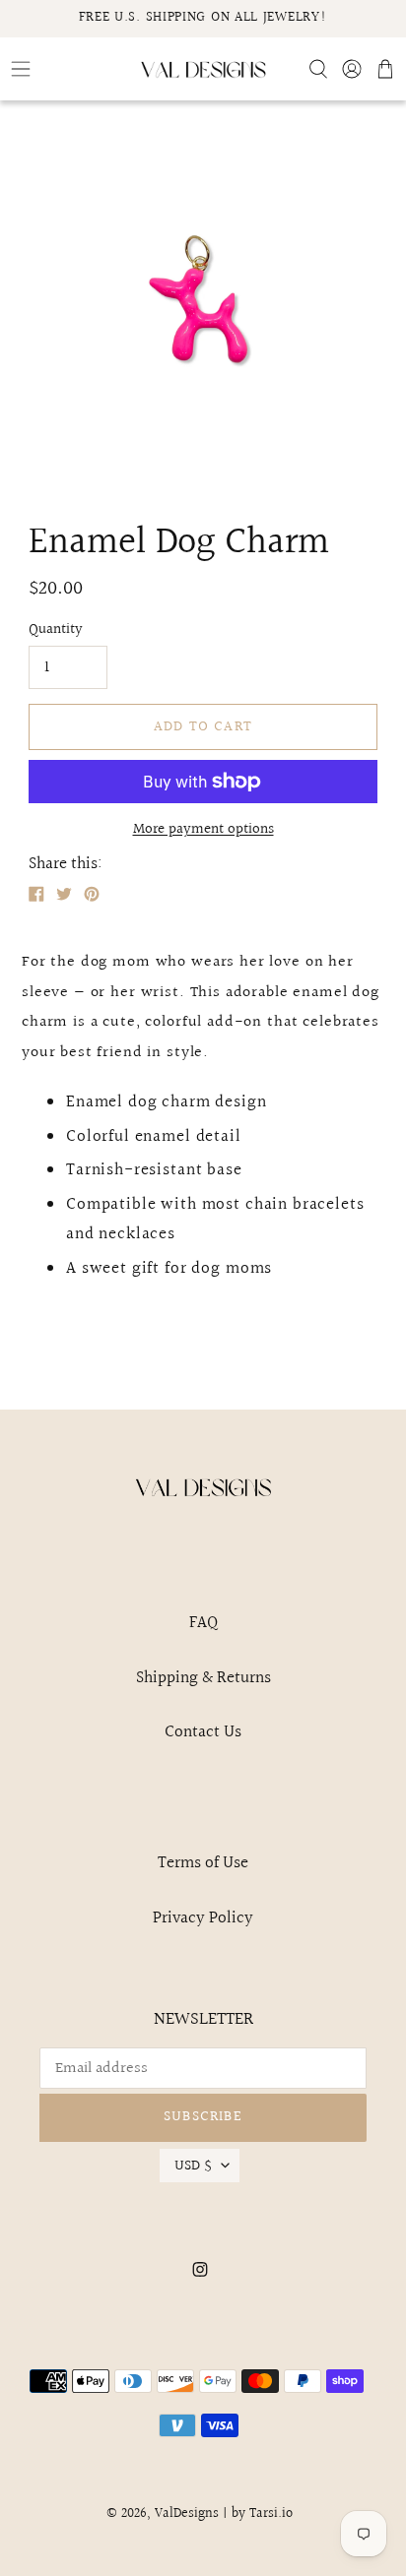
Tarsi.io (271, 2514)
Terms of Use (203, 1863)
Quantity (56, 630)
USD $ (193, 2166)
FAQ (203, 1623)
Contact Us (203, 1732)
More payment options (203, 830)
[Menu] (68, 69)
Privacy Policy (203, 1918)
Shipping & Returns (203, 1678)
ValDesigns (187, 2514)
